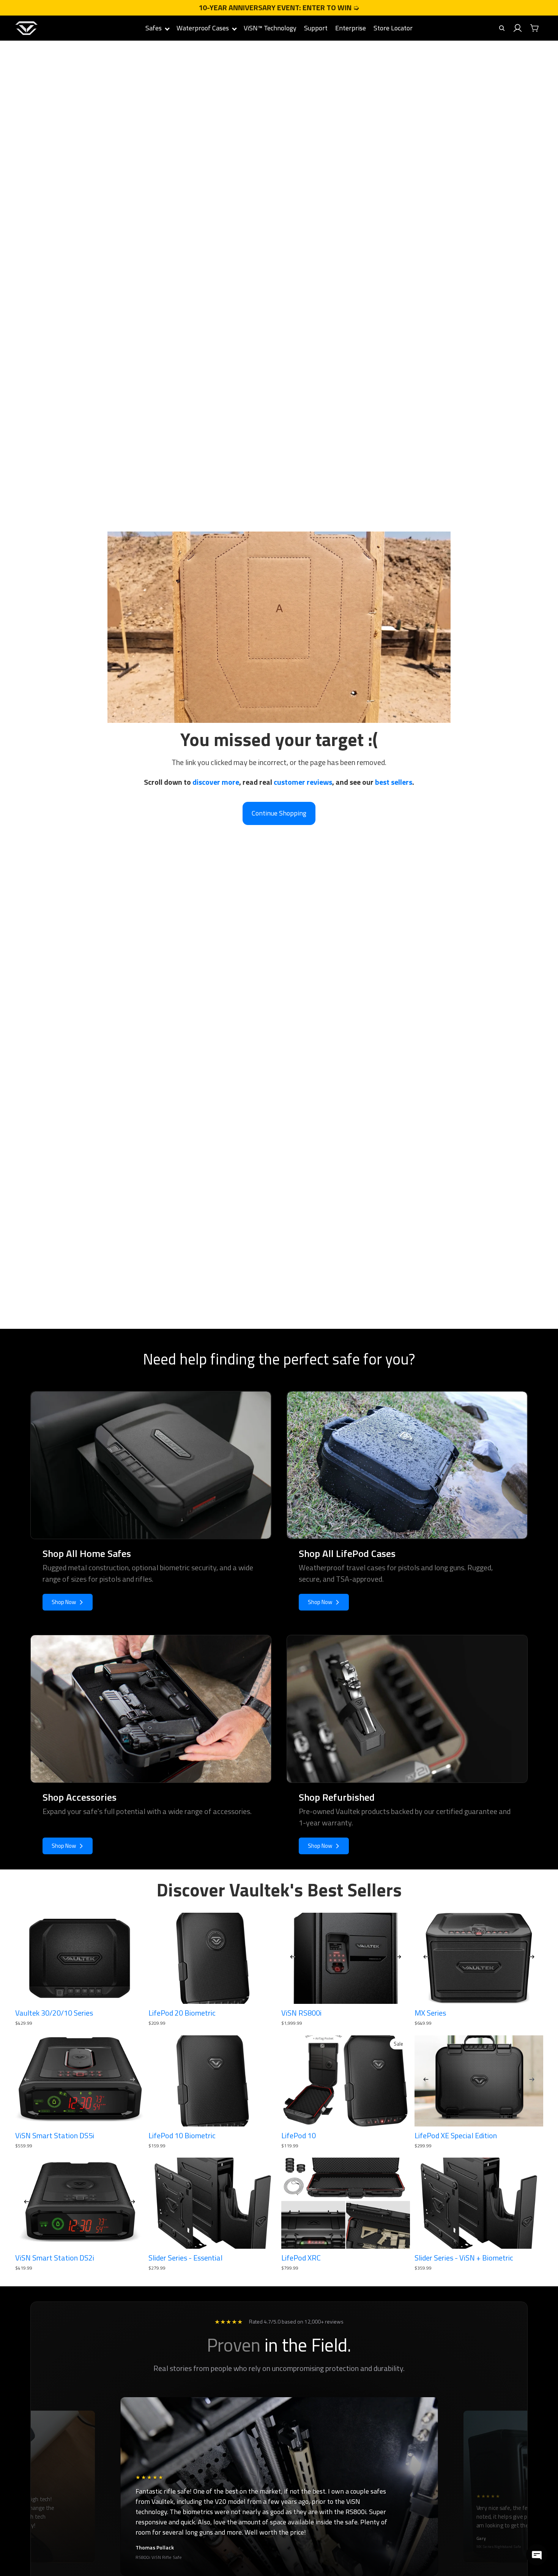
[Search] (502, 28)
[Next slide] (399, 1958)
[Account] (518, 28)
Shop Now (64, 1602)
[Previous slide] (293, 1958)
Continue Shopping (279, 813)
